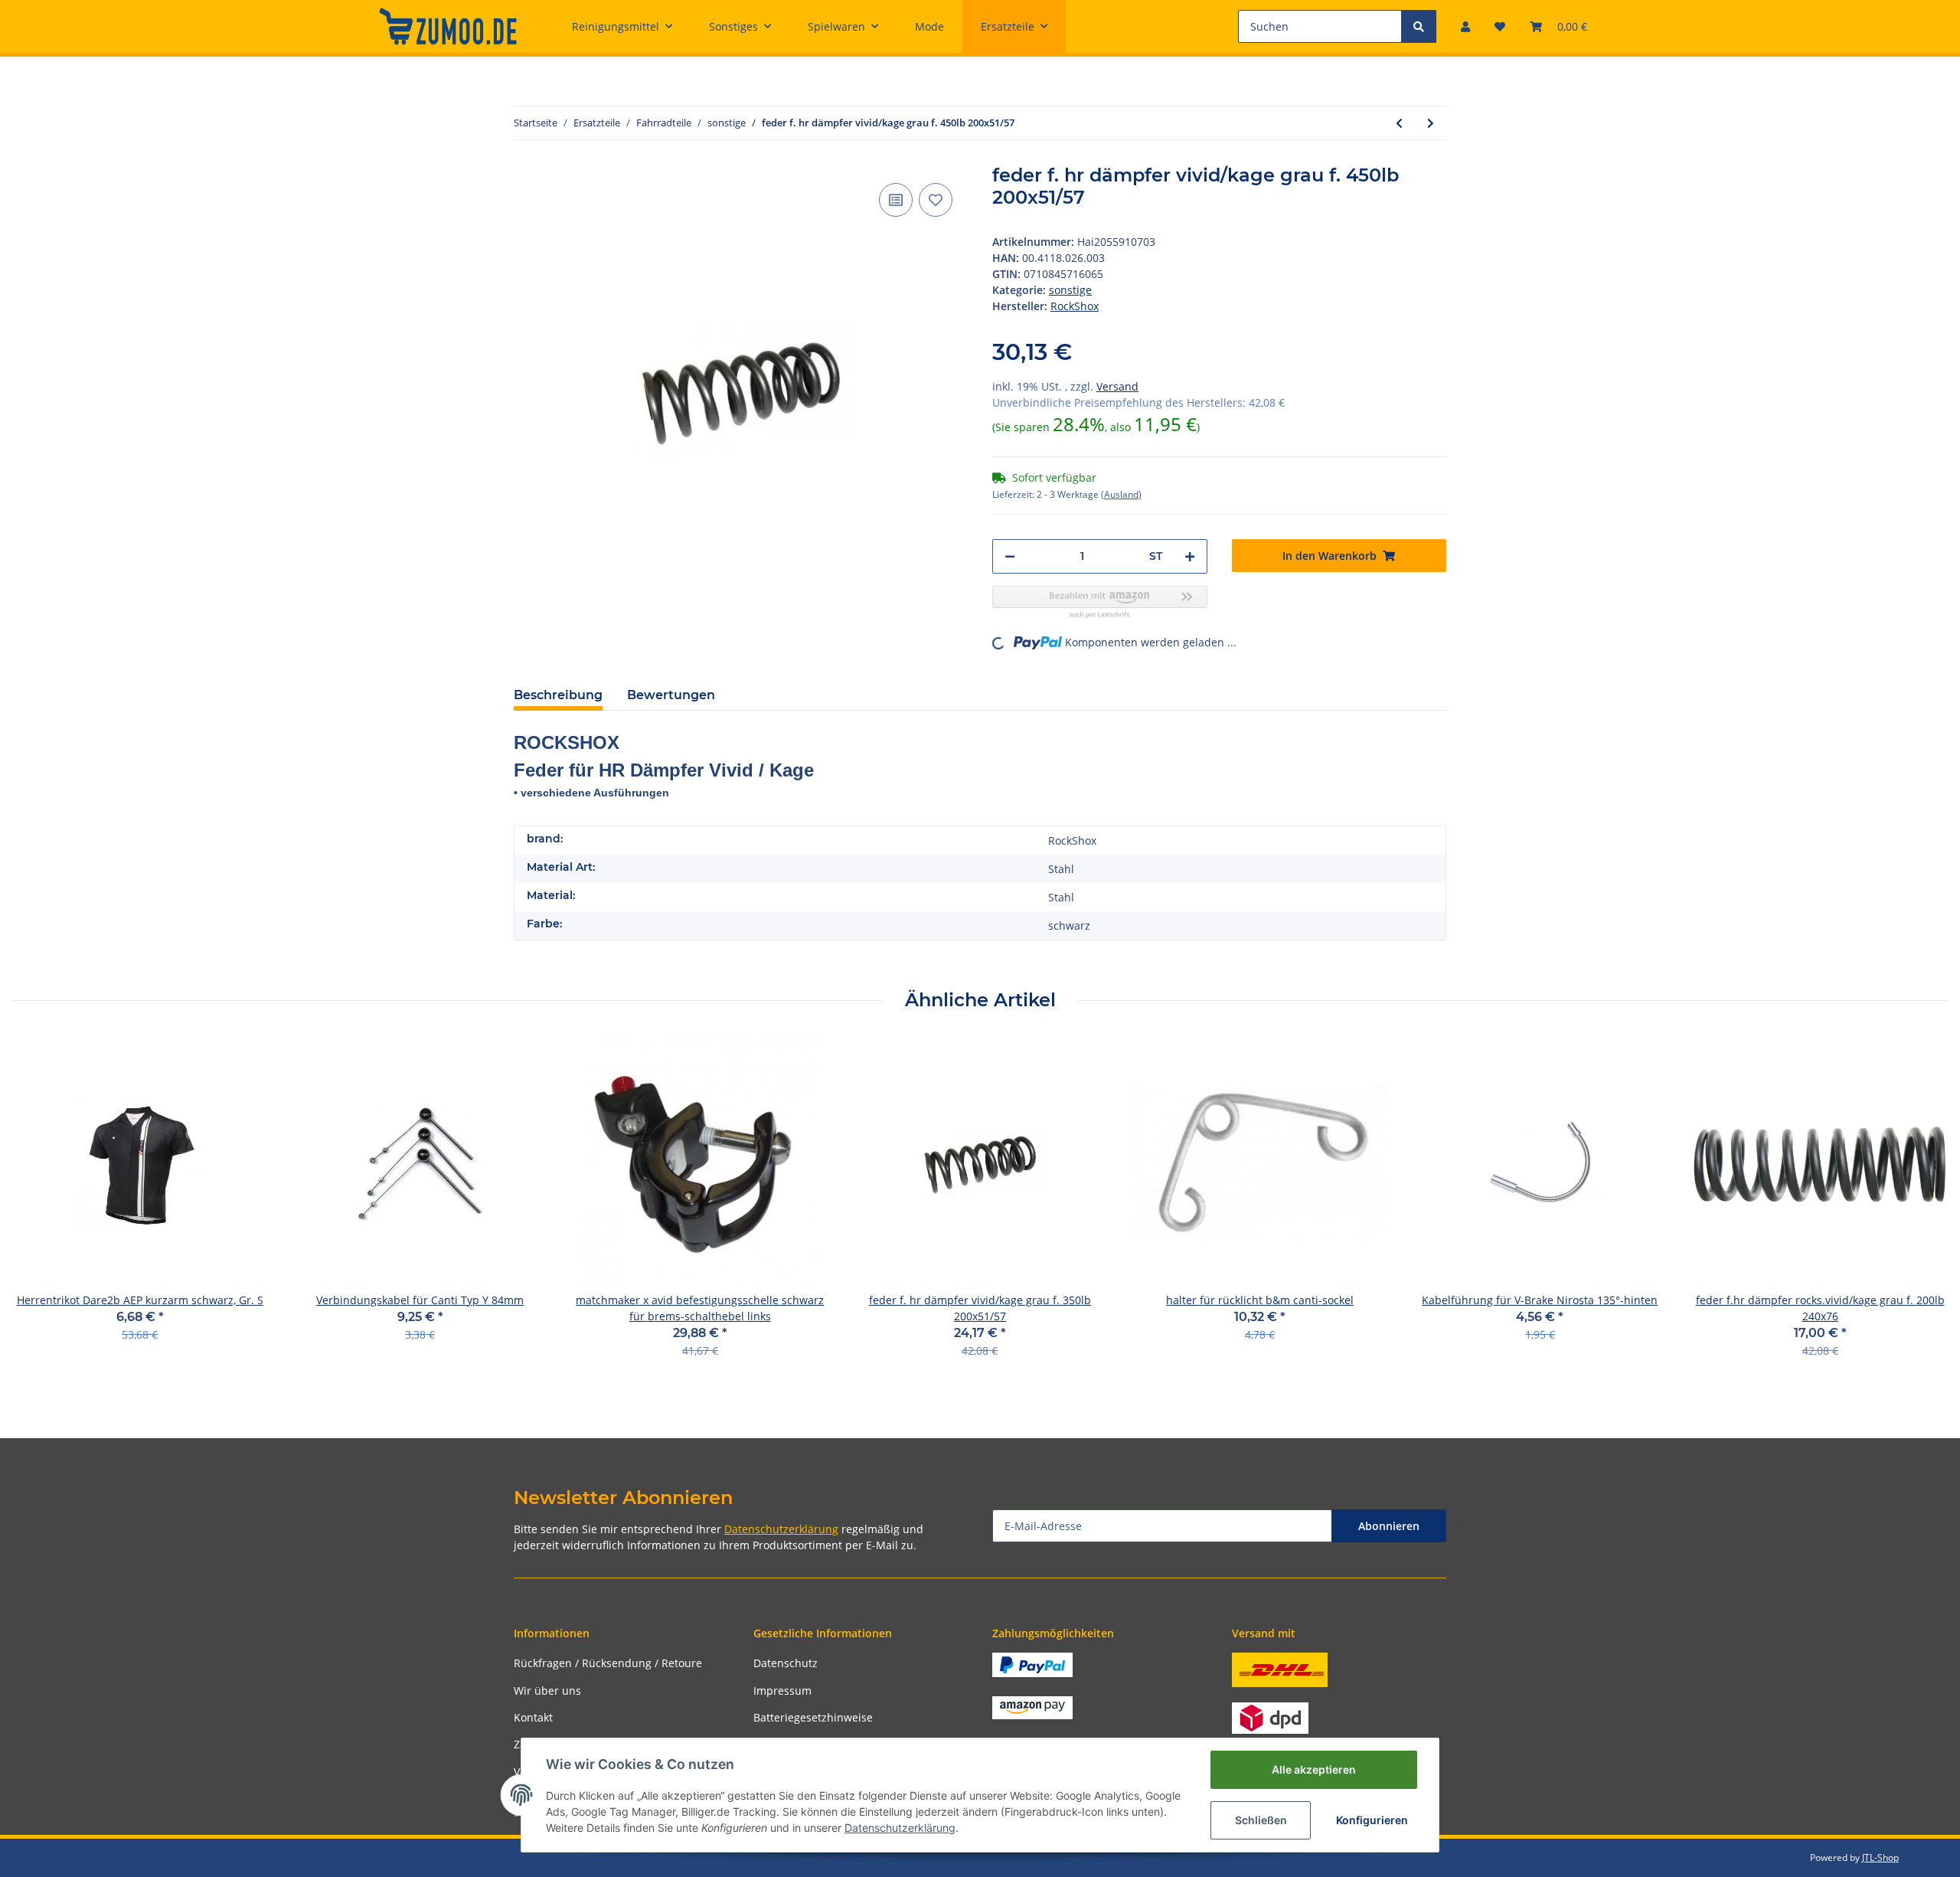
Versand (1117, 386)
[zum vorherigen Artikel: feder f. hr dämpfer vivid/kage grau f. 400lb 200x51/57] (1399, 123)
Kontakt (533, 1717)
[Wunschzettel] (1500, 26)
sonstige (1070, 290)
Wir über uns (547, 1691)
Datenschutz (786, 1663)
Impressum (782, 1691)
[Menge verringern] (1010, 556)
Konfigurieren (1372, 1820)
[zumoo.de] (448, 26)
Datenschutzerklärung (781, 1529)
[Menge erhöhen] (1190, 556)
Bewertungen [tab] (671, 695)
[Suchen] (1419, 26)
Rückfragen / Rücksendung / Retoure (608, 1663)
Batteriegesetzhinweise (813, 1717)
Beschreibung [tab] (558, 695)
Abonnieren (1389, 1526)
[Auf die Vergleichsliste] (896, 200)
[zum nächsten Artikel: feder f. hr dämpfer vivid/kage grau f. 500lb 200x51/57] (1431, 123)
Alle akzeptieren (1314, 1769)
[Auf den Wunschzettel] (936, 200)
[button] (1465, 26)
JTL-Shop (1880, 1857)
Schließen (1261, 1820)
